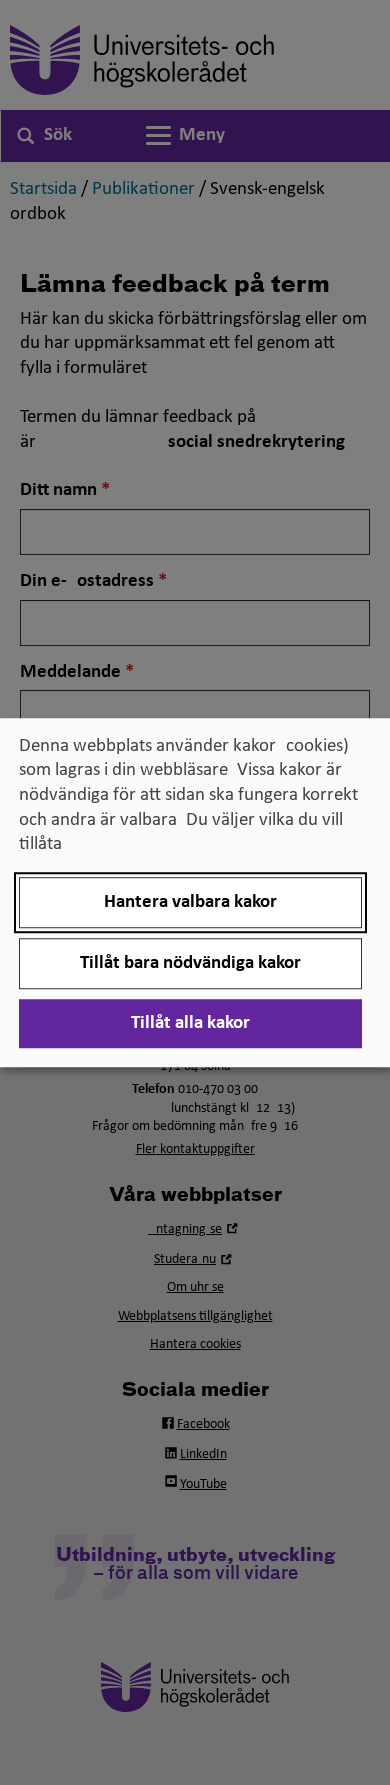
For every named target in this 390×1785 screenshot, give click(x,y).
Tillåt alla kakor (190, 1023)
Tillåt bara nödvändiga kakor (190, 963)
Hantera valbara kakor (190, 902)
